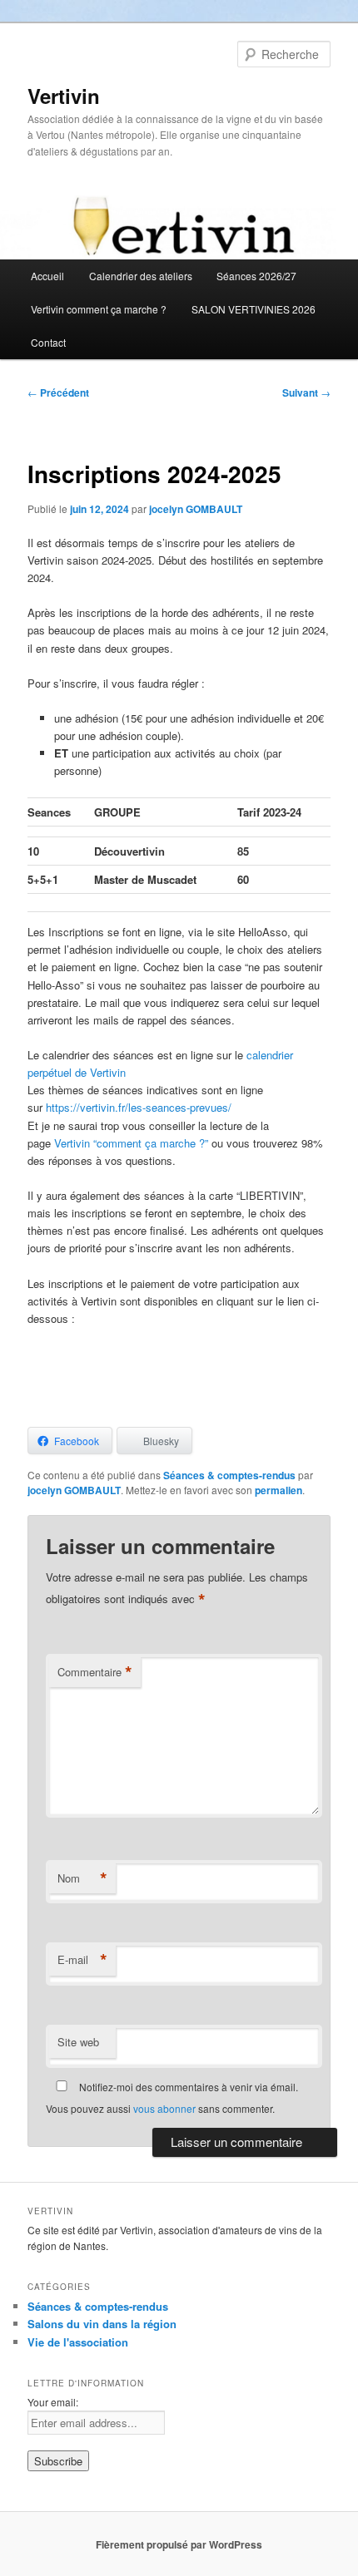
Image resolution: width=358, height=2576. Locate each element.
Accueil (47, 276)
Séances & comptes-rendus (229, 1475)
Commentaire (95, 1672)
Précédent (58, 392)
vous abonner (164, 2108)
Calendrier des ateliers (141, 276)
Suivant (306, 392)
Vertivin (64, 96)
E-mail (82, 1960)
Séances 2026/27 (256, 276)
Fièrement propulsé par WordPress (179, 2544)
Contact (48, 342)
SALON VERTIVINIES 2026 (254, 309)
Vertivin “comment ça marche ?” (131, 1143)
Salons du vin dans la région (102, 2324)
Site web (78, 2042)
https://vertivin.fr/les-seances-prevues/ (139, 1107)
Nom (82, 1878)
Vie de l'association (78, 2342)
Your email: (53, 2402)
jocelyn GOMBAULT (196, 509)
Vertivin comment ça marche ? (99, 309)
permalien (278, 1490)
